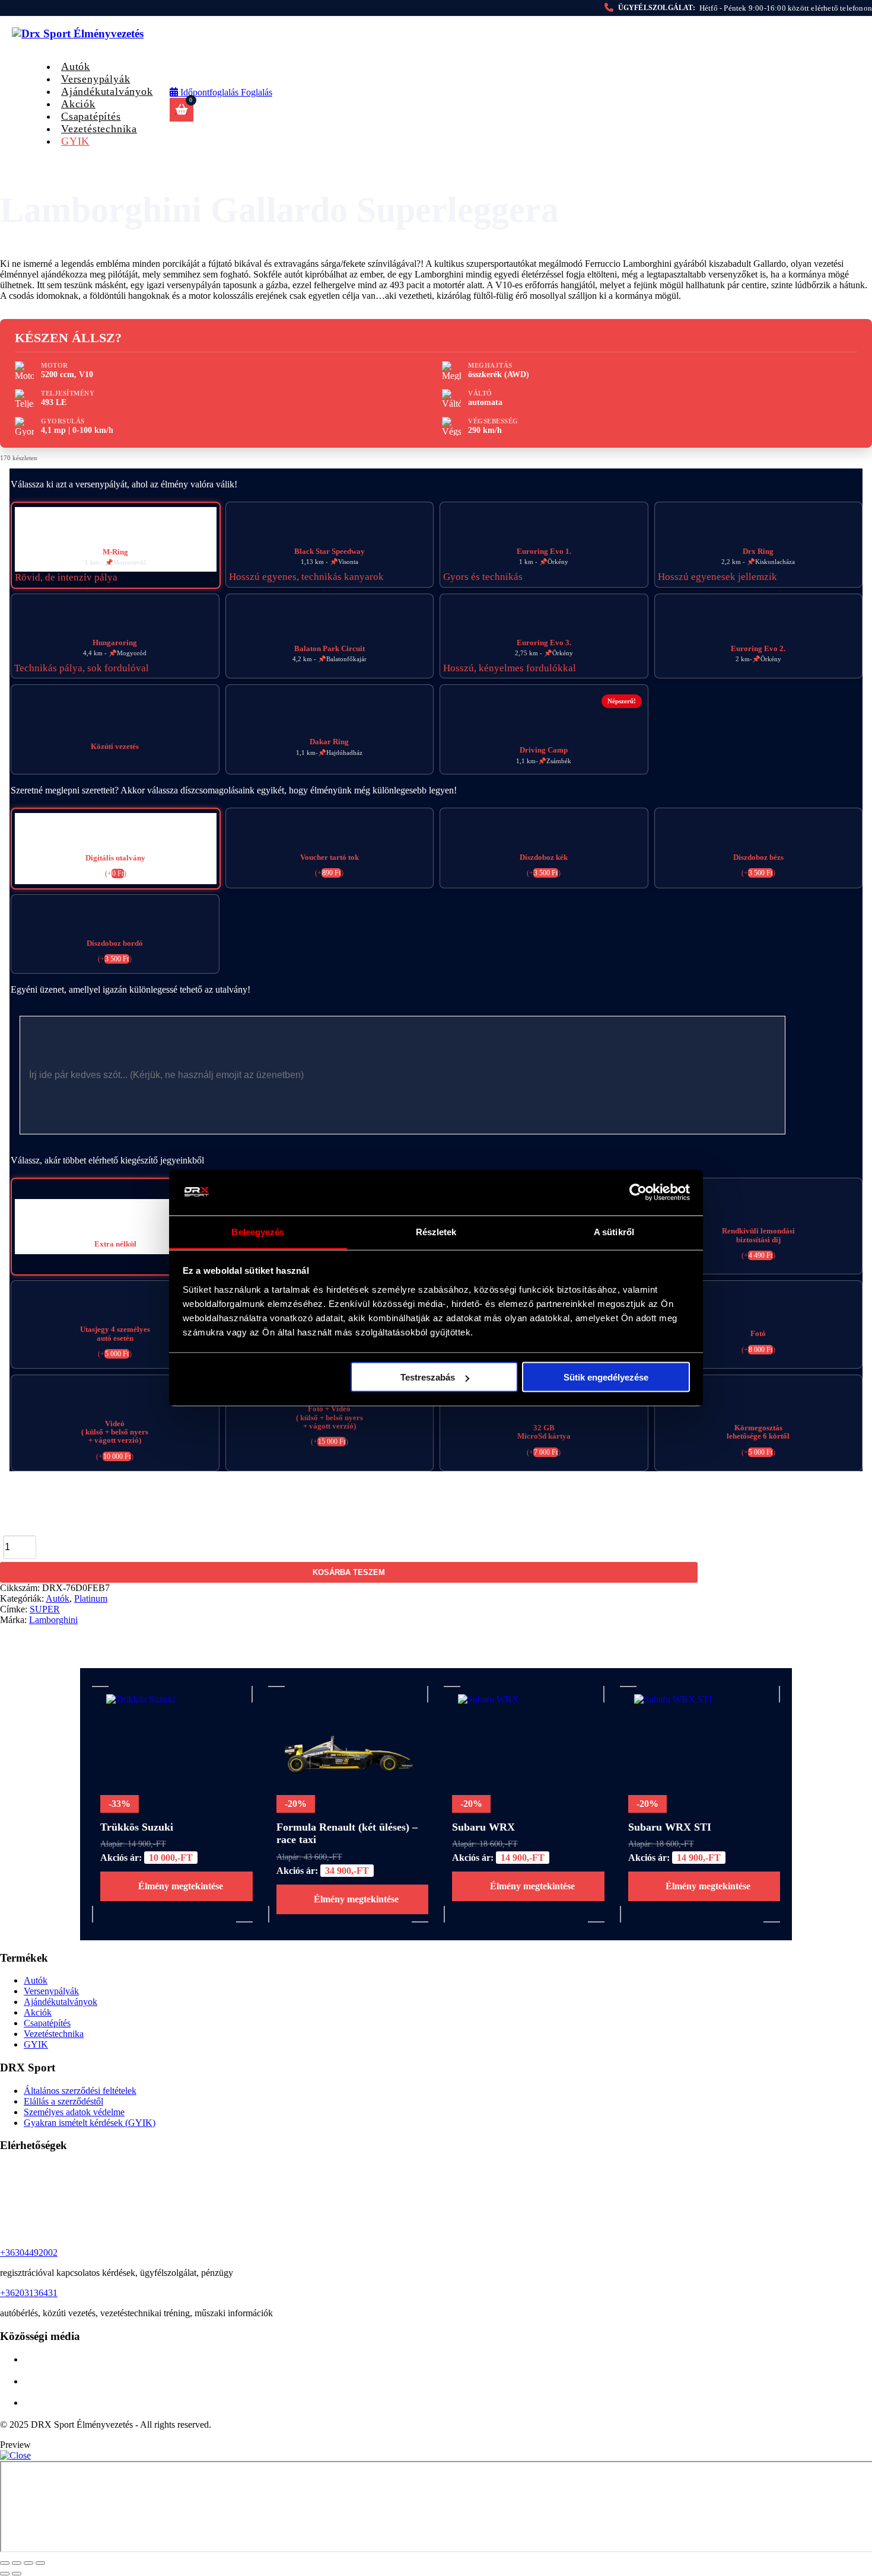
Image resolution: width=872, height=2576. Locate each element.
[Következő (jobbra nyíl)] (17, 2574)
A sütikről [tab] (614, 1231)
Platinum (91, 1598)
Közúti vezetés (115, 747)
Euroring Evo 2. (758, 649)
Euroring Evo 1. (544, 551)
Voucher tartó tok (330, 857)
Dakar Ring (329, 742)
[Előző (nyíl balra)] (5, 2574)
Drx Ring (758, 551)
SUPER (45, 1609)
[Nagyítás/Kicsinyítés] (5, 2563)
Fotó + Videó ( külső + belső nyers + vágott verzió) (330, 1418)
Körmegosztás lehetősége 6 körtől (758, 1432)
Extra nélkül (115, 1244)
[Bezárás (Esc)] (40, 2563)
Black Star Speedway (330, 551)
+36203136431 (29, 2293)
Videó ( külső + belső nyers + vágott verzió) (115, 1432)
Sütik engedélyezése (606, 1377)
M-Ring (115, 552)
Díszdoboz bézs (758, 857)
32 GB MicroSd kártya (544, 1432)
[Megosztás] (28, 2563)
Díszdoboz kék (544, 857)
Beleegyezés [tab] (258, 1231)
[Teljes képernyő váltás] (17, 2563)
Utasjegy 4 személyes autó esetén (115, 1334)
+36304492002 (29, 2253)
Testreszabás (428, 1377)
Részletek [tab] (436, 1231)
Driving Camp (544, 750)
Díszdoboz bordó (115, 943)
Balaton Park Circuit (330, 649)
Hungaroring (115, 643)
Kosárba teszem (349, 1572)
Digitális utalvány (115, 858)
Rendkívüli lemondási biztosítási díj (758, 1235)
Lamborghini (53, 1620)
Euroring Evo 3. (544, 643)
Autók (58, 1598)
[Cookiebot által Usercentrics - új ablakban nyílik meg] (638, 1193)
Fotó (758, 1334)
